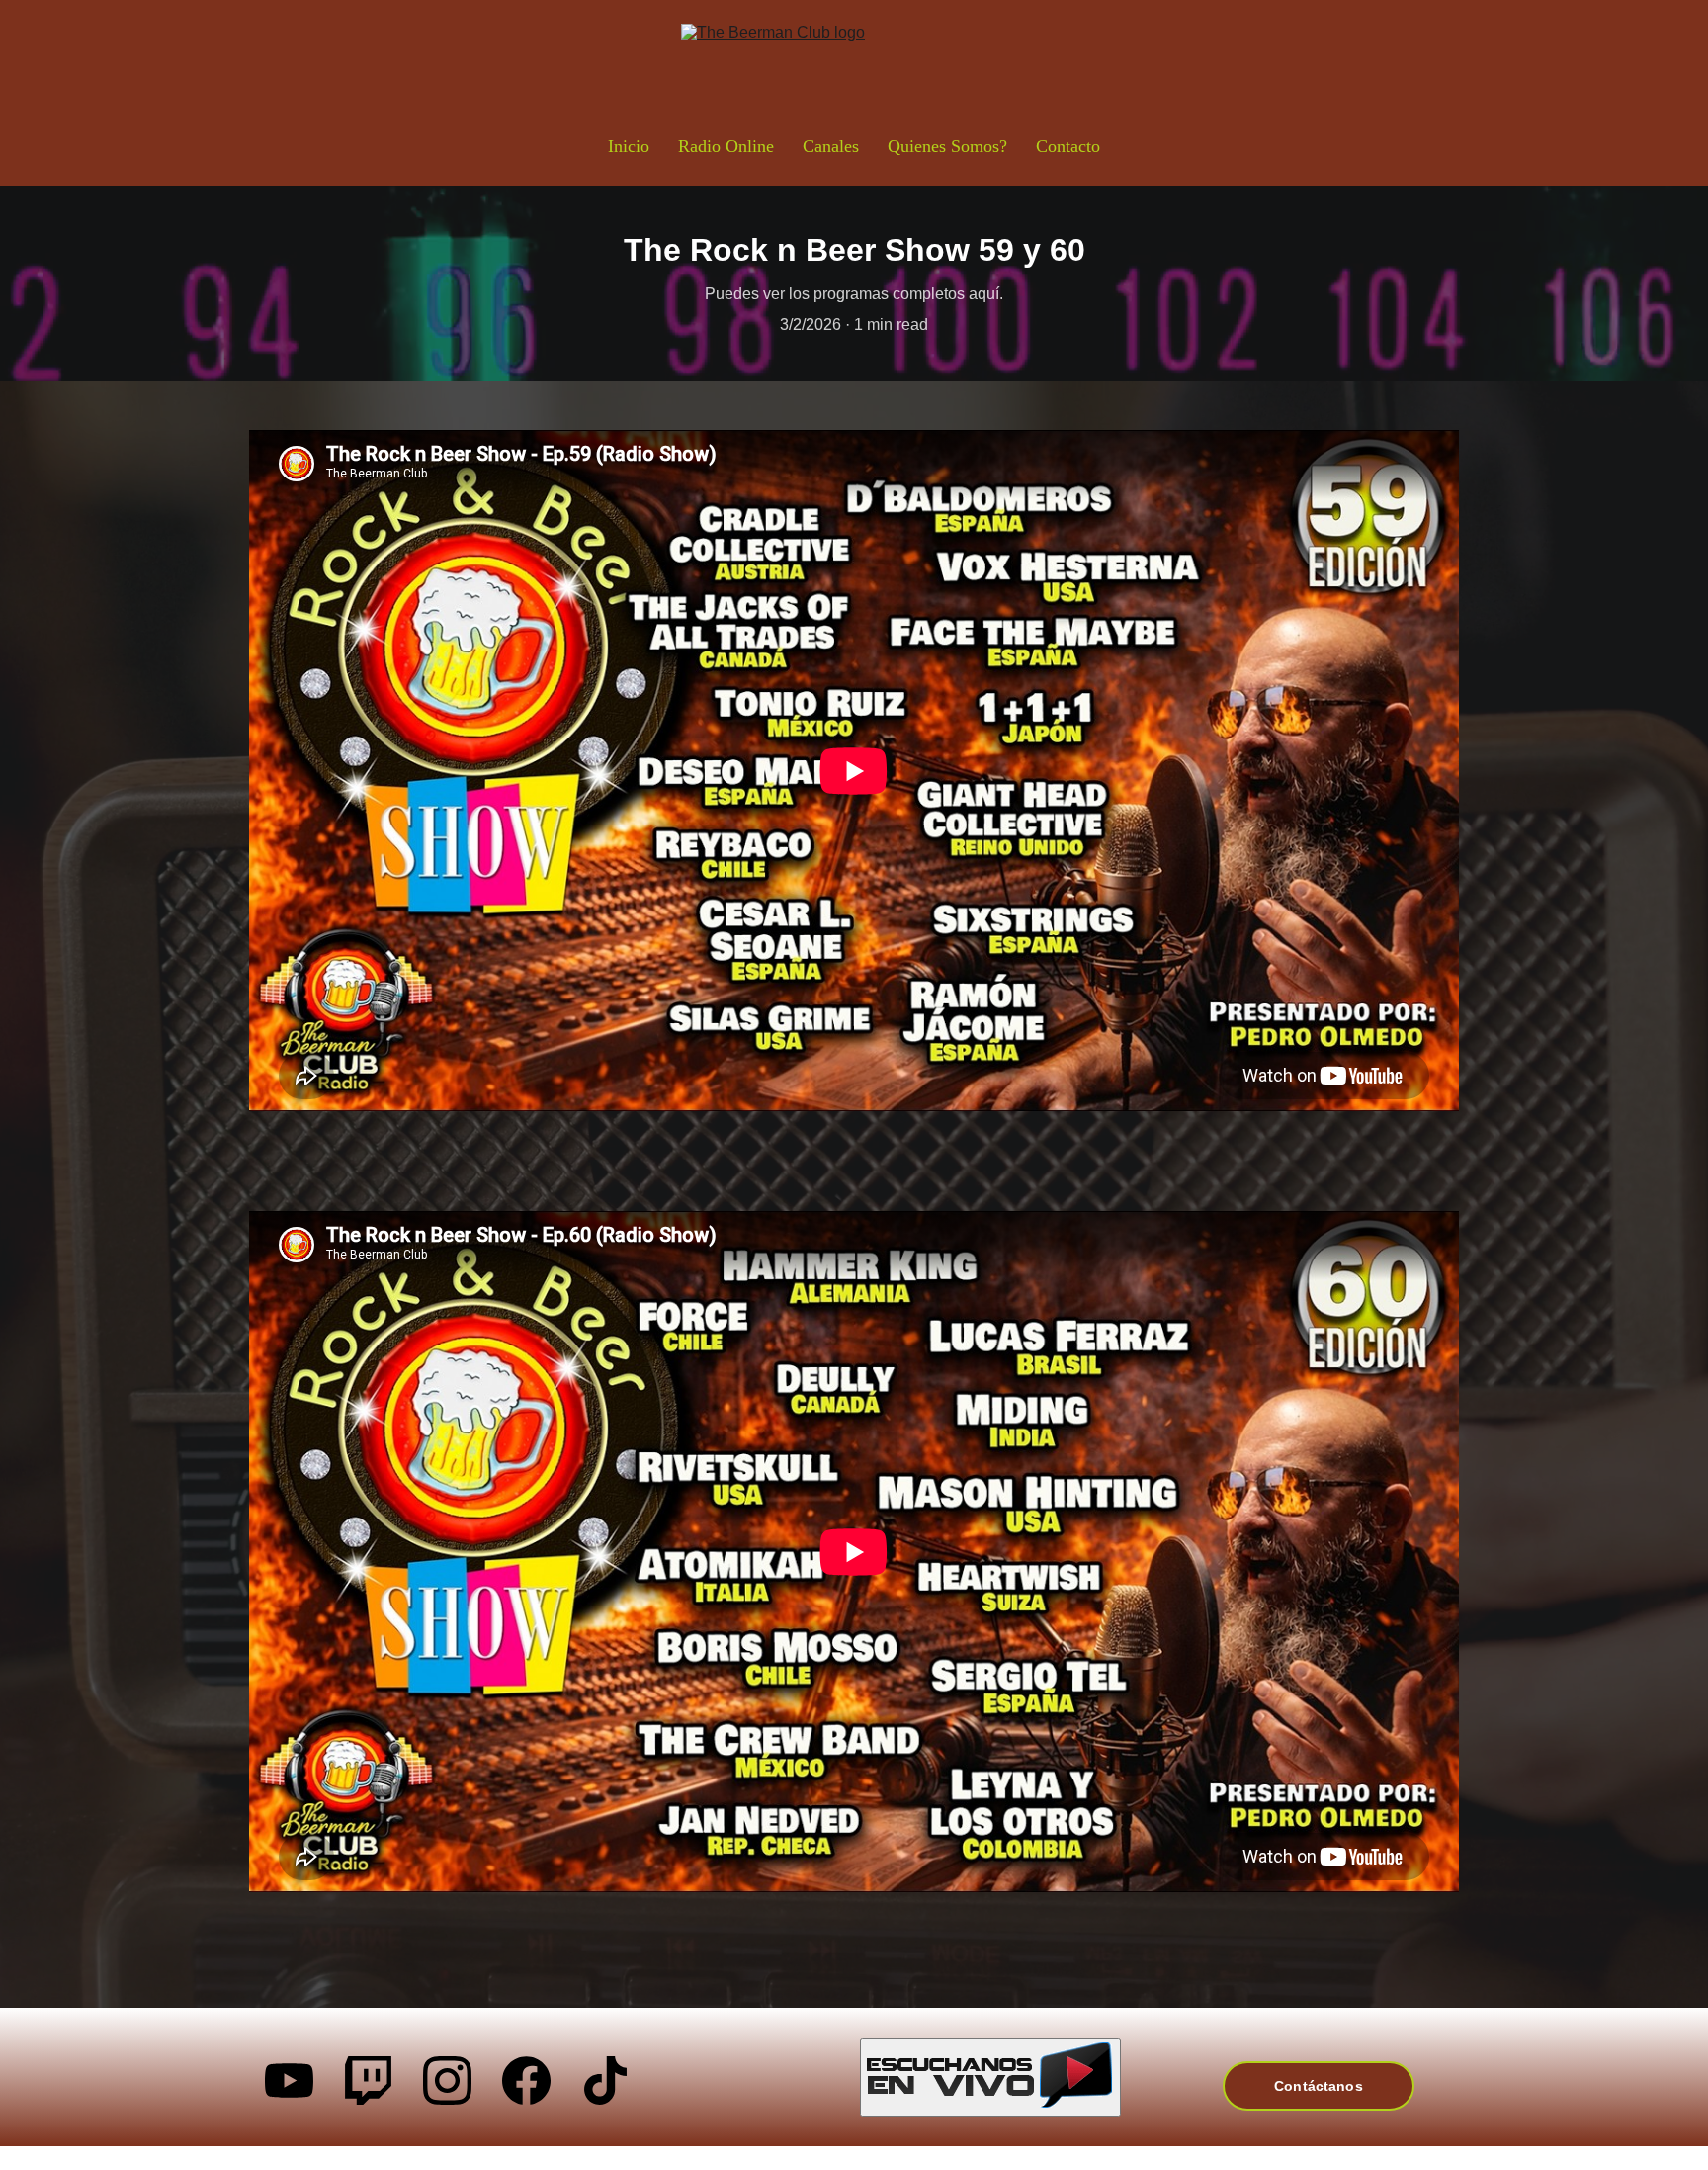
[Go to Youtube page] (289, 2081)
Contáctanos (1319, 2086)
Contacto (1068, 146)
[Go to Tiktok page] (605, 2081)
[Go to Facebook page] (526, 2081)
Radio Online (726, 146)
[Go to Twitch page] (368, 2081)
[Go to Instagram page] (447, 2081)
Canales (831, 146)
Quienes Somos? (947, 146)
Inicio (629, 146)
